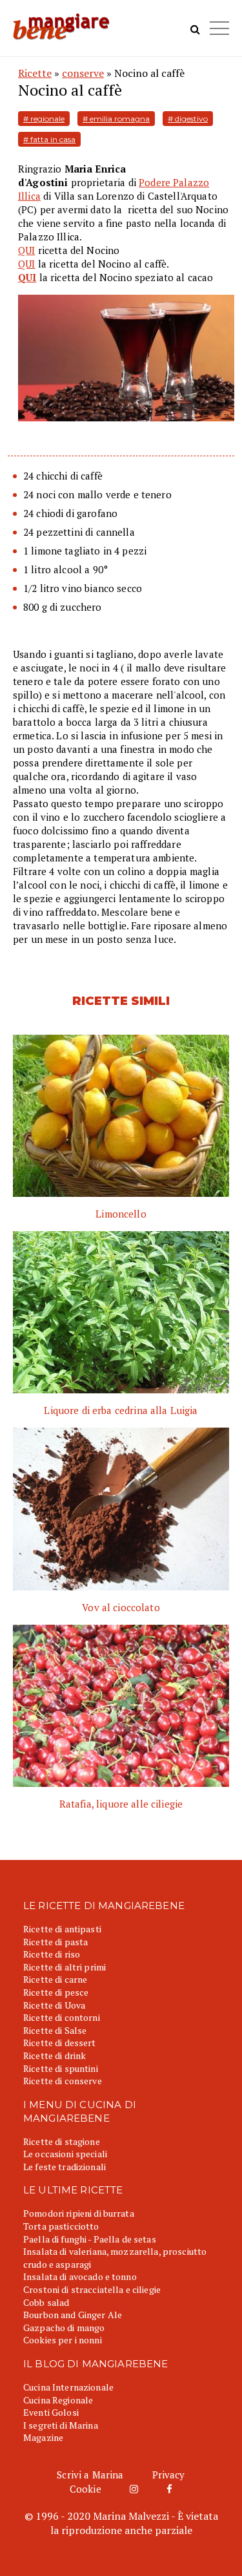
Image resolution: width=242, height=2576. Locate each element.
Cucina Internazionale (68, 2387)
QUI (26, 250)
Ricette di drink (55, 2055)
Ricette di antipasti (62, 1929)
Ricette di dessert (60, 2043)
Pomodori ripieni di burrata (79, 2213)
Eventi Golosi (51, 2412)
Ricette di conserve (63, 2081)
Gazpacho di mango (64, 2328)
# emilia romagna (116, 119)
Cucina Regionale (58, 2400)
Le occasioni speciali (65, 2154)
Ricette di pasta (55, 1942)
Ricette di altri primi (65, 1967)
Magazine (43, 2437)
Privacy (169, 2475)
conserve (83, 73)
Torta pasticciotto (61, 2226)
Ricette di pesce (56, 1992)
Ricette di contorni (62, 2017)
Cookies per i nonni (63, 2340)
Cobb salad (46, 2302)
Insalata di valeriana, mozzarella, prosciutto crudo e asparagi (115, 2258)
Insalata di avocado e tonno (80, 2276)
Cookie (86, 2489)
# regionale (44, 119)
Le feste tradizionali (65, 2167)
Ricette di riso (52, 1954)
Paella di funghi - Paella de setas (90, 2239)
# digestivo (188, 119)
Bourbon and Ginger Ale (73, 2315)
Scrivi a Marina (90, 2475)
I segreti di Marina (61, 2425)
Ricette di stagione (62, 2141)
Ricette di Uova (54, 2005)
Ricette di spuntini (61, 2068)
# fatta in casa (49, 139)
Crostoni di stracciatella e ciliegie (92, 2289)
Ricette (35, 73)
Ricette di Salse (55, 2030)
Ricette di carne (55, 1979)
